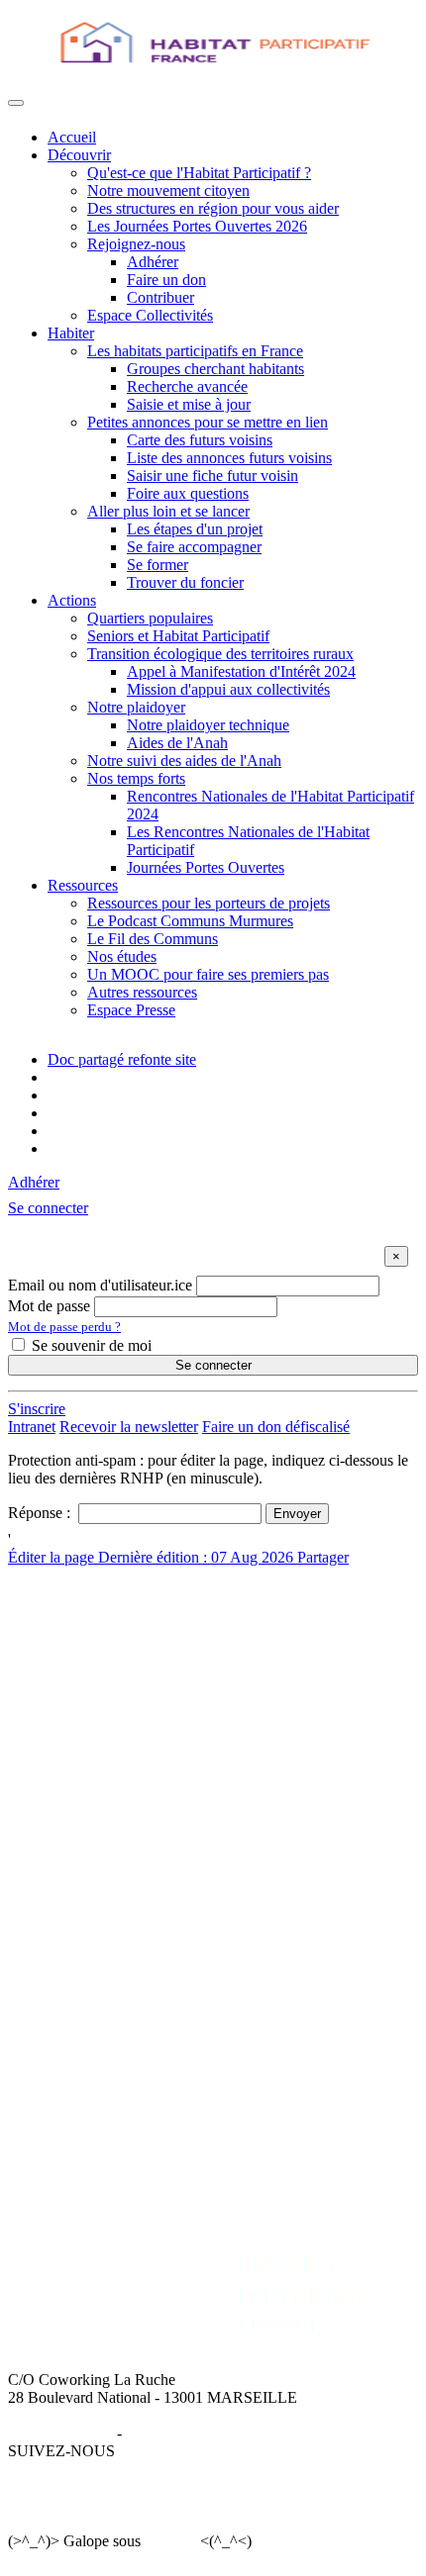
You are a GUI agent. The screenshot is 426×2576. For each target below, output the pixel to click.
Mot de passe (49, 1306)
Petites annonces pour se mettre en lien (208, 422)
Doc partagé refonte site (122, 1059)
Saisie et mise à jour (189, 404)
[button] (48, 1208)
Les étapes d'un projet (195, 529)
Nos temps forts (136, 778)
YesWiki (170, 2541)
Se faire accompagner (194, 547)
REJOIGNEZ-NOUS (116, 2024)
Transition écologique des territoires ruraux (220, 654)
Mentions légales (60, 2433)
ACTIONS (83, 1868)
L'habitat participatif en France (143, 1765)
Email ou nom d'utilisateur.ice (100, 1285)
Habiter (71, 333)
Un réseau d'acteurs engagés (136, 1662)
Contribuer (160, 297)
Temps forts (84, 1957)
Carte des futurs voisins (200, 440)
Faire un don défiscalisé (276, 1427)
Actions (72, 600)
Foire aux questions (188, 493)
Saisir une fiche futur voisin (213, 476)
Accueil (72, 137)
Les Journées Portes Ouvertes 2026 (197, 226)
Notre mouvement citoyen (168, 191)
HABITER (83, 1747)
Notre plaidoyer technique (208, 725)
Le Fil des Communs (153, 939)
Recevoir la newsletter (129, 1427)
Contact (250, 2042)
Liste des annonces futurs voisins (229, 458)
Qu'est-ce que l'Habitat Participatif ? (199, 173)
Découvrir (79, 155)
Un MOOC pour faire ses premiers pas (208, 974)
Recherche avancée (187, 386)
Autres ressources (142, 992)
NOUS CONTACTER (299, 2024)
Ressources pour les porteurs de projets (209, 903)
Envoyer (297, 1514)
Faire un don (166, 280)
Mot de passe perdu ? (64, 1327)
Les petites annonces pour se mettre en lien (181, 1783)
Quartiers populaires (150, 618)
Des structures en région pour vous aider (213, 208)
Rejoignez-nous (136, 244)
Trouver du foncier (185, 582)
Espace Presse (131, 1010)
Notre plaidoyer (136, 707)
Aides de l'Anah (177, 743)
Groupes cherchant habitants (215, 369)
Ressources (83, 885)
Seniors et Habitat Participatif (178, 636)
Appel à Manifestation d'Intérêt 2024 (241, 671)
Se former (158, 565)
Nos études (122, 956)
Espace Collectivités (150, 315)
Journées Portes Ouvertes (206, 867)
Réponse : (41, 1513)
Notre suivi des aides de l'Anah (184, 761)
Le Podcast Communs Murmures (190, 921)
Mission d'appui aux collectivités (228, 689)
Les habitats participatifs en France (195, 351)
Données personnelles (194, 2433)
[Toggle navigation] (16, 103)
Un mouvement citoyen (121, 1644)
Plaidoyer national (104, 1939)
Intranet (32, 1427)
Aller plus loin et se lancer (168, 511)
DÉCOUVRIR (95, 1609)
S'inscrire (37, 1409)
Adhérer (153, 262)
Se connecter (213, 1365)
